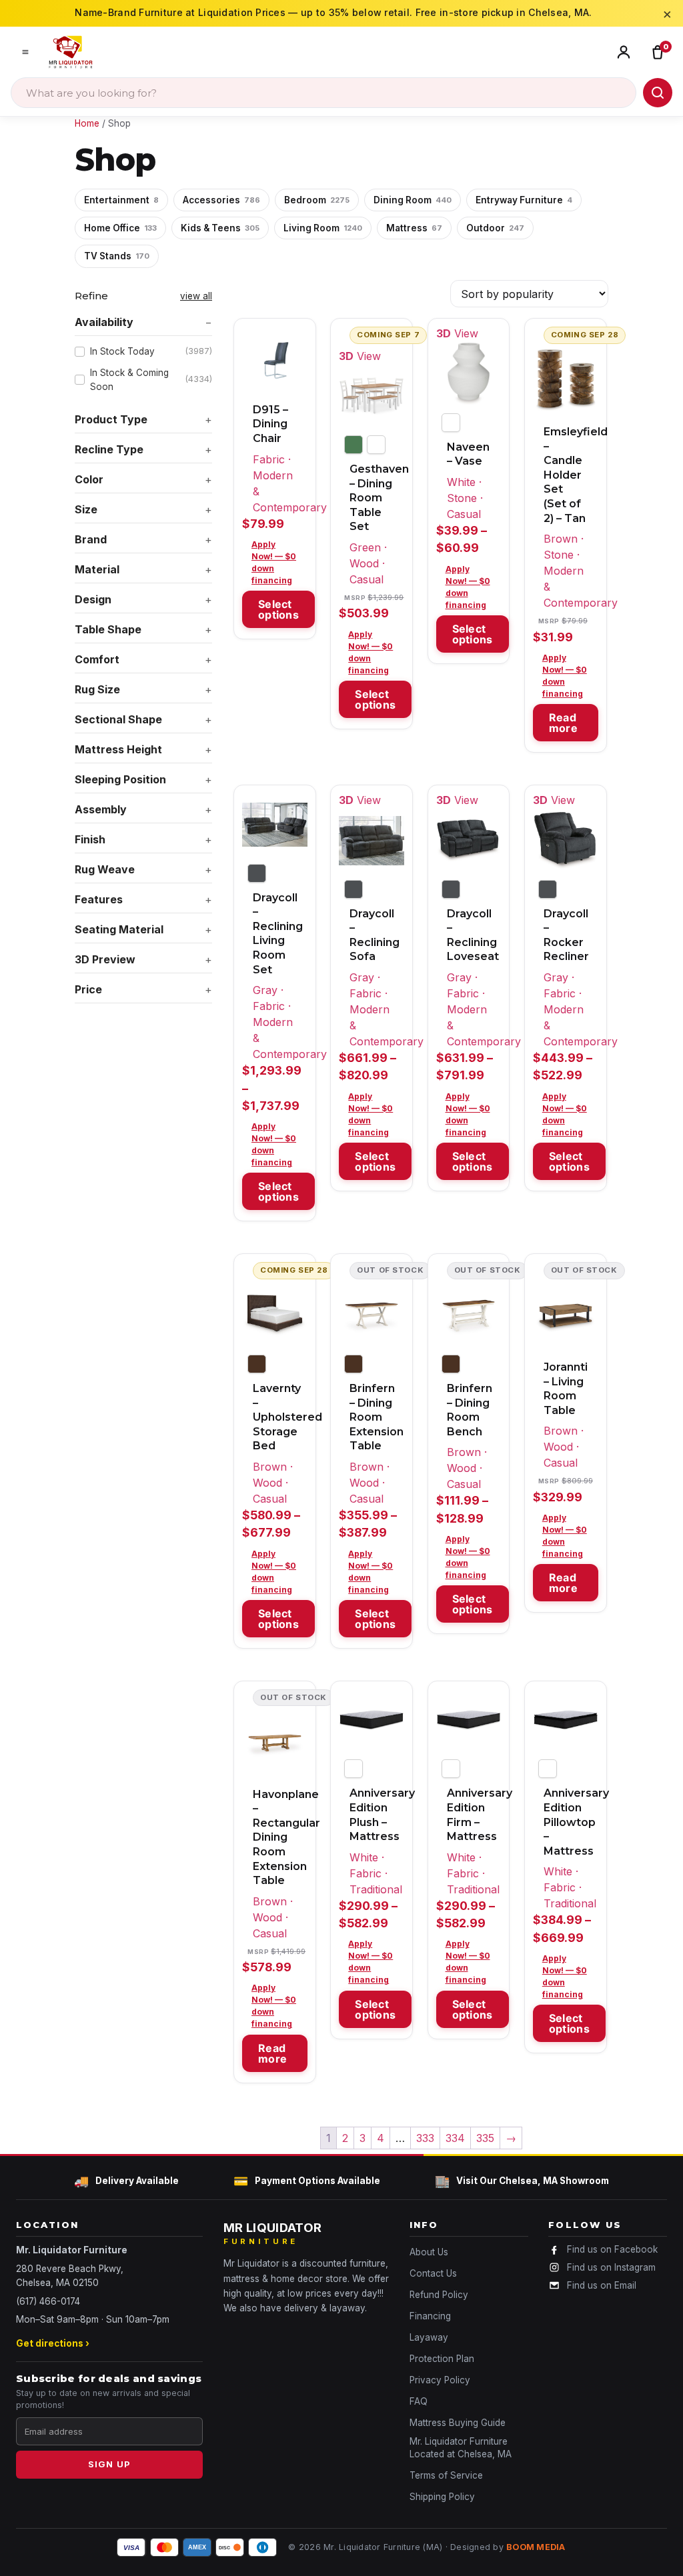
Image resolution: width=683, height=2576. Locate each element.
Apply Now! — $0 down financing (274, 562)
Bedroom (317, 200)
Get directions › (53, 2343)
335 (485, 2138)
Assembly (101, 809)
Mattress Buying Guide (458, 2423)
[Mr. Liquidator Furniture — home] (71, 52)
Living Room (323, 228)
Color (89, 479)
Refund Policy (439, 2295)
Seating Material (119, 929)
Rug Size (97, 689)
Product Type (111, 419)
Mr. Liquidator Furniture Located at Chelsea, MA (461, 2448)
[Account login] (627, 52)
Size (86, 509)
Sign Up (109, 2464)
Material (97, 569)
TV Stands (117, 256)
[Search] (658, 93)
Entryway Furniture (524, 200)
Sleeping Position (120, 779)
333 (425, 2138)
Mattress (414, 228)
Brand (91, 539)
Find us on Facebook (612, 2249)
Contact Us (433, 2273)
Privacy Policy (440, 2380)
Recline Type (109, 449)
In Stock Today (151, 351)
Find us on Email (602, 2285)
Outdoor (495, 228)
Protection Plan (442, 2359)
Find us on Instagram (611, 2267)
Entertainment (121, 200)
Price (88, 989)
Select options (278, 609)
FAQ (419, 2401)
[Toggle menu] (25, 52)
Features (99, 899)
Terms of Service (446, 2475)
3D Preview (105, 959)
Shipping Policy (442, 2497)
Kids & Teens (220, 228)
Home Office (120, 228)
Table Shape (108, 629)
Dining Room (413, 200)
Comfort (97, 659)
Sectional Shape (118, 719)
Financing (430, 2316)
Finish (90, 839)
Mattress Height (118, 749)
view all (196, 296)
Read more (563, 723)
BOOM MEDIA (536, 2547)
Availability (104, 322)
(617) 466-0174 (48, 2301)
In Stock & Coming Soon (151, 379)
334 (455, 2138)
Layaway (429, 2337)
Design (93, 599)
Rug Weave (105, 869)
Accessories (221, 200)
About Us (429, 2252)
